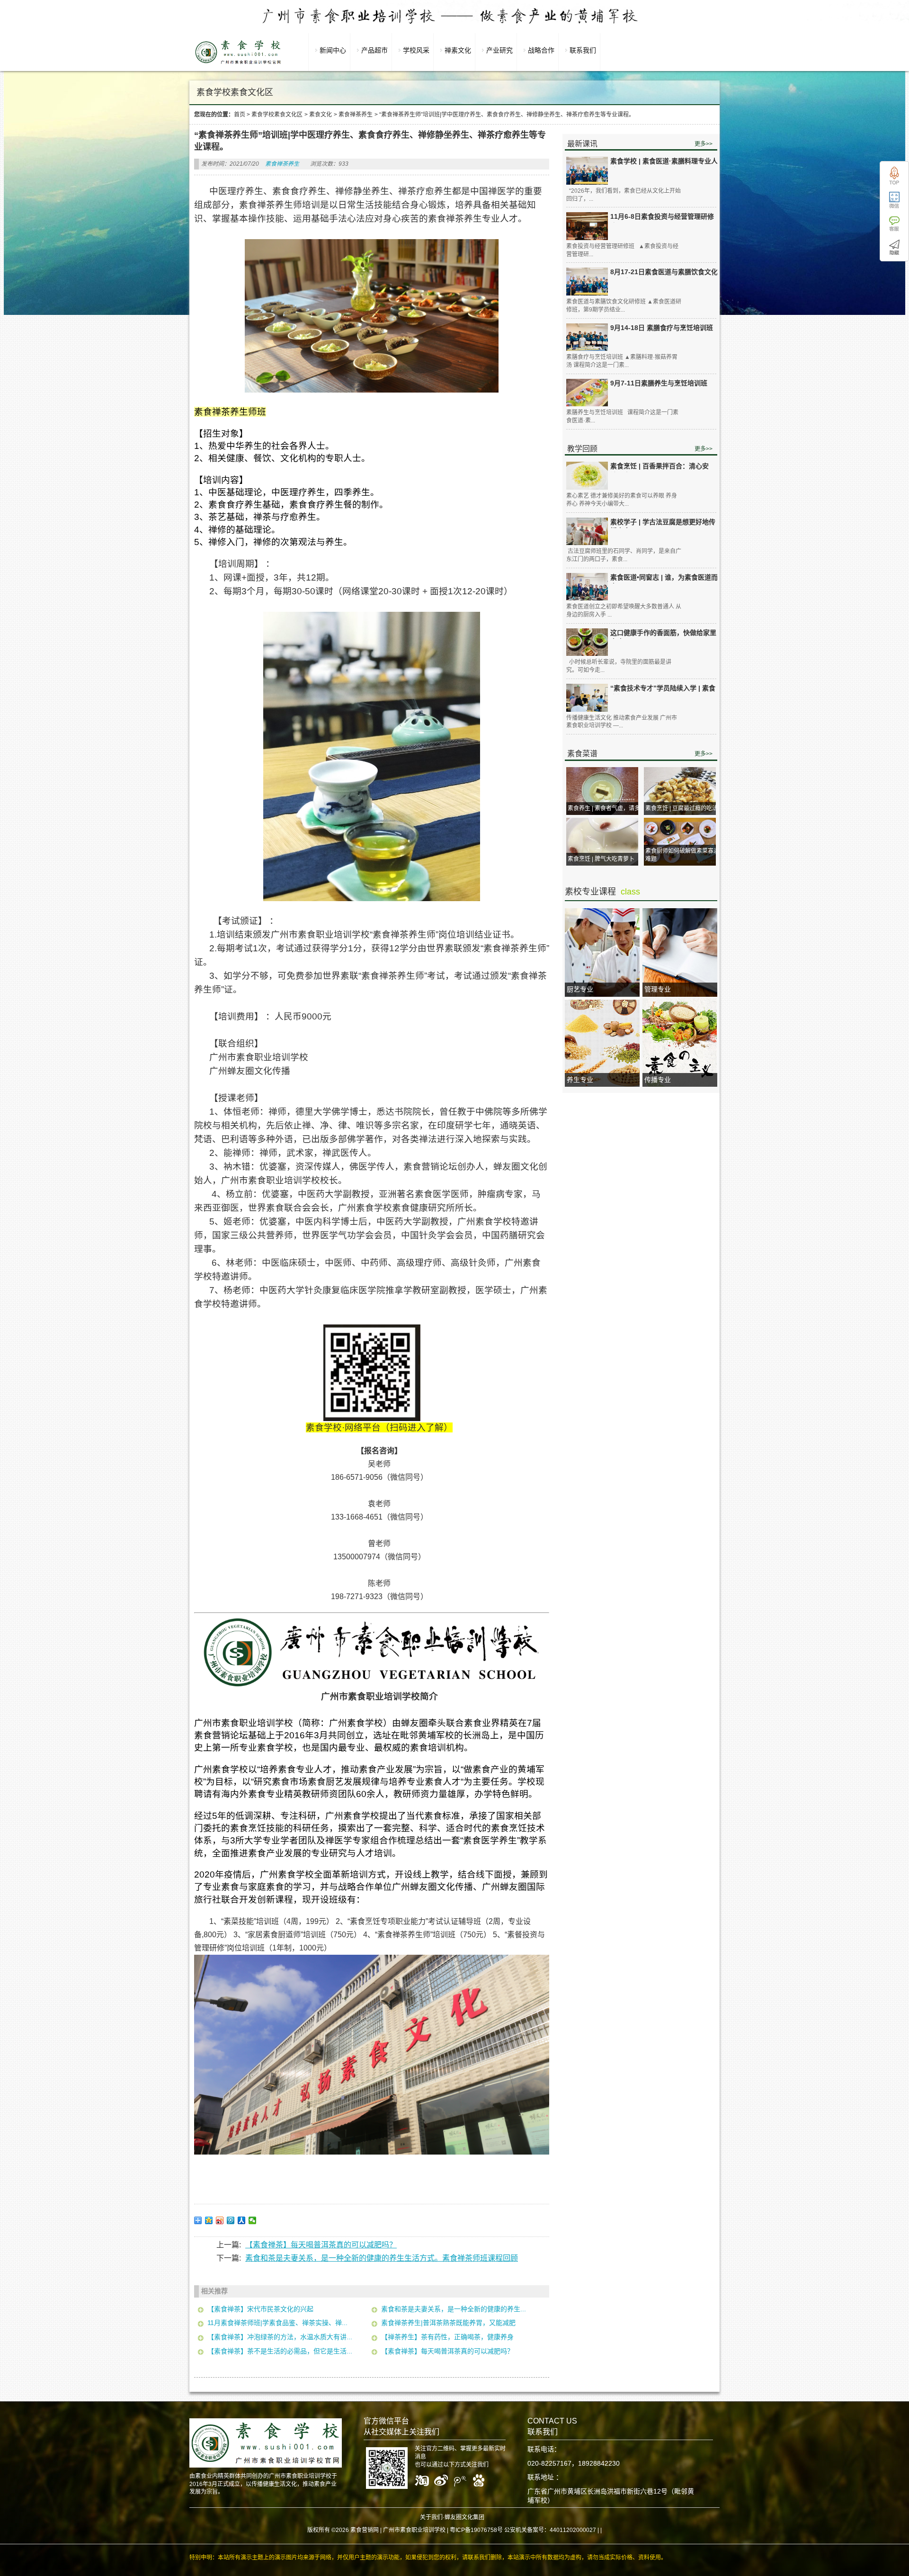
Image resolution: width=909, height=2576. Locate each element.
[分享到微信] (253, 2220)
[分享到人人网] (242, 2220)
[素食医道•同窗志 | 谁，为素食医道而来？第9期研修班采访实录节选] (587, 587)
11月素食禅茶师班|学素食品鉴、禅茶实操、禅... (277, 2323)
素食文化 (321, 115)
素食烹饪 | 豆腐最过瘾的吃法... (684, 808)
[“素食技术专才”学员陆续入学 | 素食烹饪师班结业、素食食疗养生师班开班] (587, 698)
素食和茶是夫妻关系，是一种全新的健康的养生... (454, 2309)
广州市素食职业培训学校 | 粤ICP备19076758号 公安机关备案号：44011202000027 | (491, 2530)
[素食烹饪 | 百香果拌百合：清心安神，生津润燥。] (587, 476)
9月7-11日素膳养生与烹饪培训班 (659, 383)
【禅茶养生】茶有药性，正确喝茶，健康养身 (447, 2337)
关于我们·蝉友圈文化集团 (452, 2517)
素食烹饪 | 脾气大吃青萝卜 (601, 859)
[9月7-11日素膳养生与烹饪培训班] (587, 393)
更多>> (704, 144)
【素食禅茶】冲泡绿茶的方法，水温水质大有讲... (280, 2337)
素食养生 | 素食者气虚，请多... (606, 808)
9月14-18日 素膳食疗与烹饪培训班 (662, 328)
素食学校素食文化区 (277, 115)
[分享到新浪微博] (220, 2220)
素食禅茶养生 (356, 115)
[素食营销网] (238, 64)
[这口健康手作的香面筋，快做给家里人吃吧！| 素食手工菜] (587, 642)
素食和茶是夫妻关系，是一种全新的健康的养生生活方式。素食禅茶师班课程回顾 (382, 2258)
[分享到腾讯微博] (231, 2220)
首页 (240, 115)
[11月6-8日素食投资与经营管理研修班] (587, 226)
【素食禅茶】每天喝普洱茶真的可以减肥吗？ (321, 2245)
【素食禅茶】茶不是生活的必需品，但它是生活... (280, 2351)
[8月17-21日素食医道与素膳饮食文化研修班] (587, 282)
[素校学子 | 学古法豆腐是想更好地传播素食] (587, 532)
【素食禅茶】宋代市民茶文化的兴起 (260, 2309)
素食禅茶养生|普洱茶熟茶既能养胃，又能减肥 (448, 2323)
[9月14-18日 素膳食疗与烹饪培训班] (587, 337)
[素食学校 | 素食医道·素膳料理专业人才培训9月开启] (587, 171)
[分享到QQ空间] (209, 2220)
